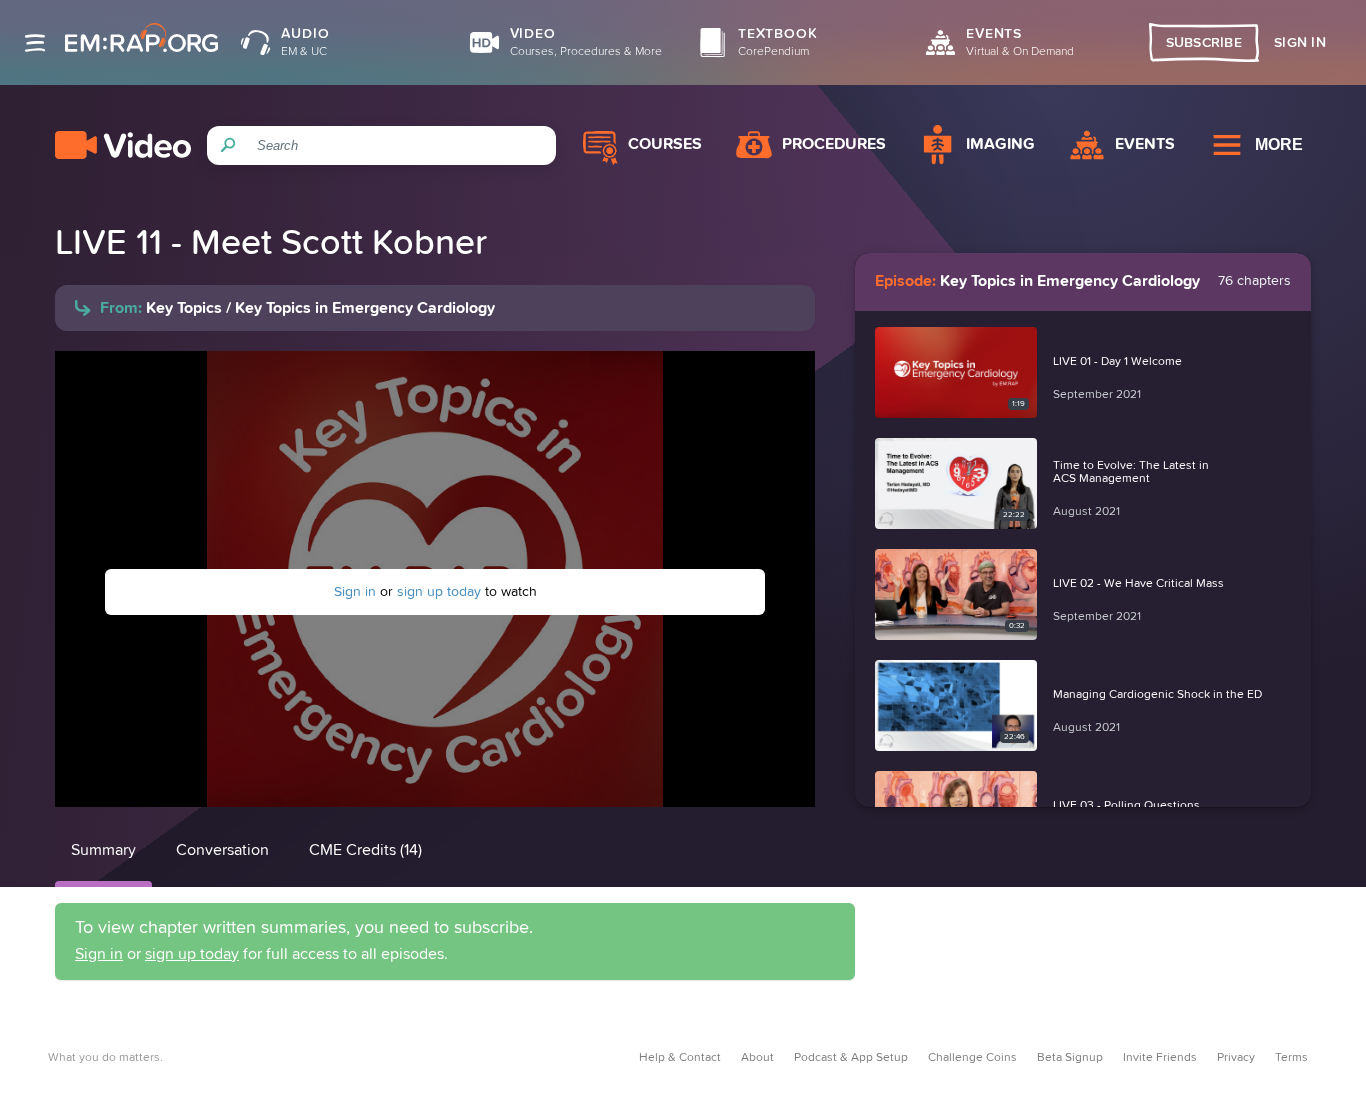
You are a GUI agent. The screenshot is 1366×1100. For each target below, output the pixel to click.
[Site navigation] (35, 43)
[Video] (123, 145)
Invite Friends (1160, 1058)
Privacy (1236, 1058)
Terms (1291, 1058)
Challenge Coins (972, 1058)
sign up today (439, 592)
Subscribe (1204, 43)
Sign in (355, 592)
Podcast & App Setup (851, 1058)
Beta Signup (1070, 1058)
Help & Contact (680, 1058)
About (757, 1058)
